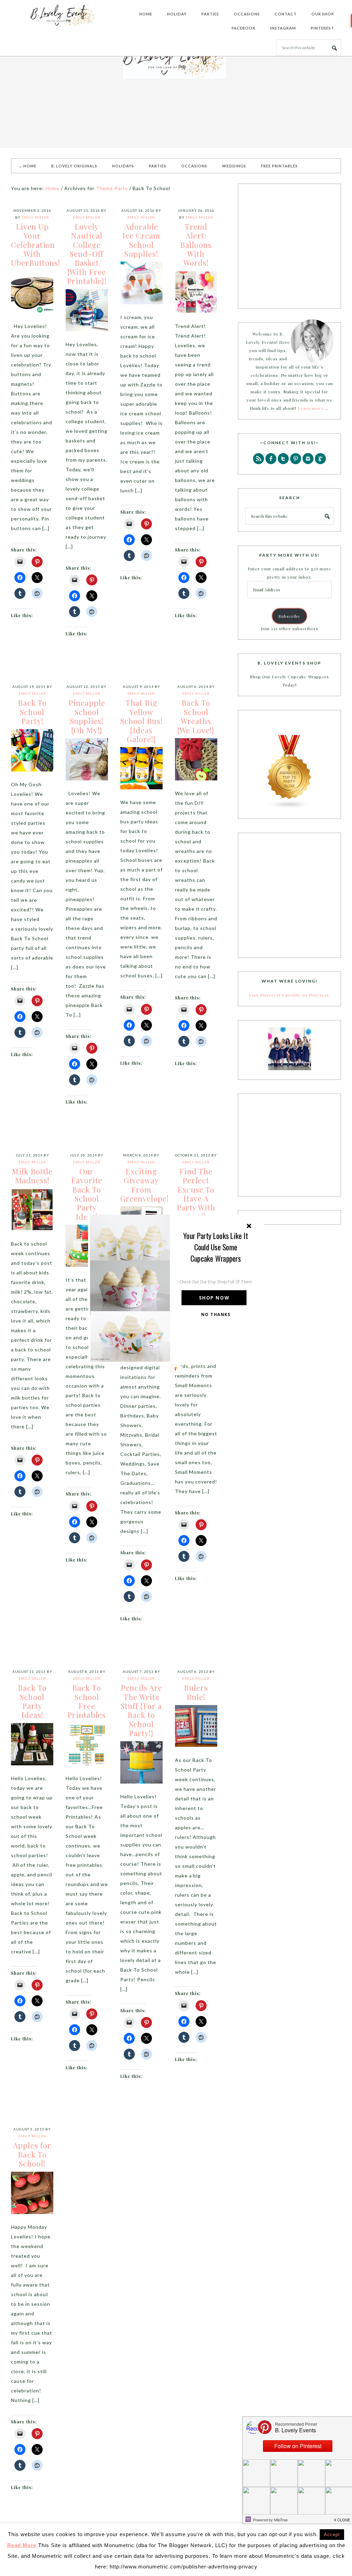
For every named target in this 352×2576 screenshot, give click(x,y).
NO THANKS (216, 1314)
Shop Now (214, 1298)
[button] (216, 1247)
